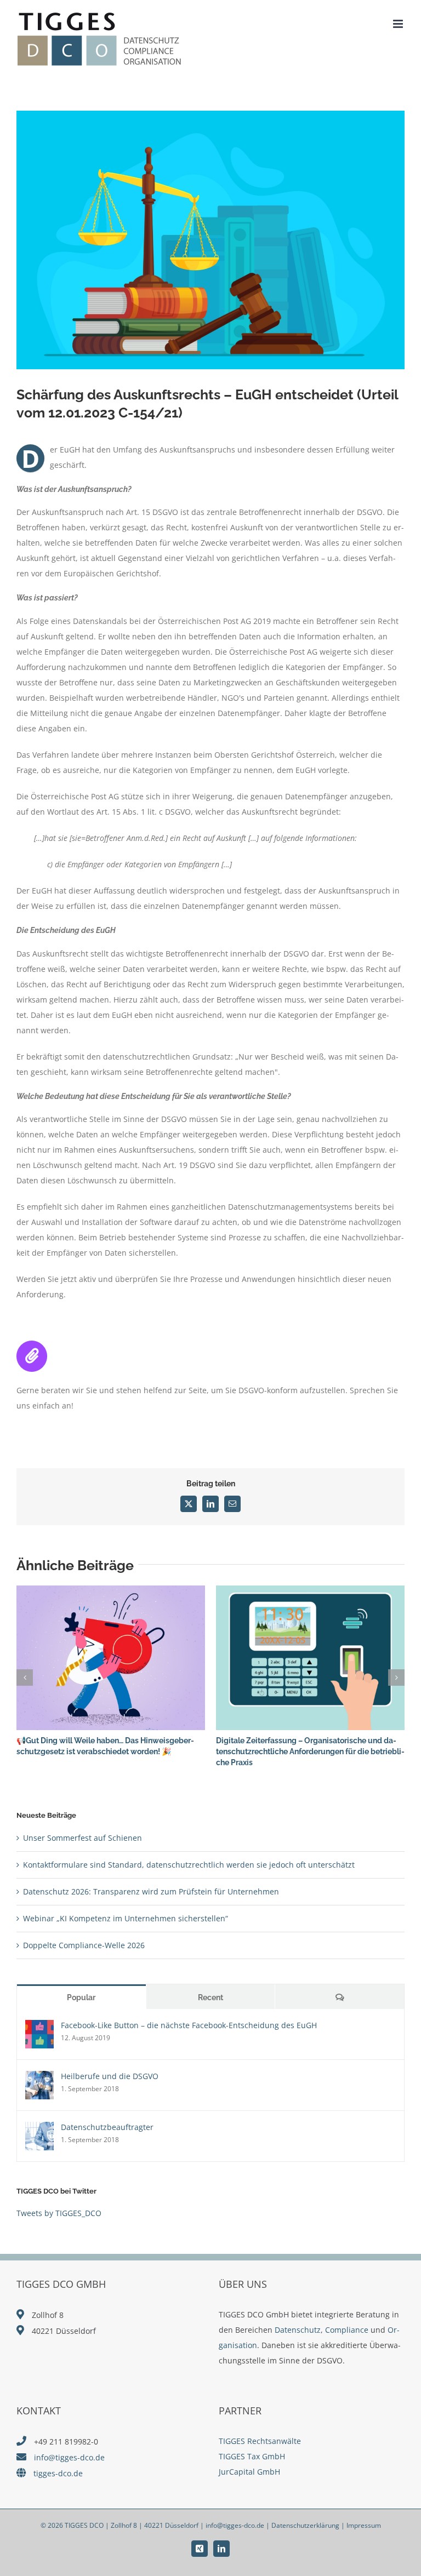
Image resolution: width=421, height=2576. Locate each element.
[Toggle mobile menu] (399, 24)
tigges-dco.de (58, 2473)
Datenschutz (298, 2330)
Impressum (364, 2525)
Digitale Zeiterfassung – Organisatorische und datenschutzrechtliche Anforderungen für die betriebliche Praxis (310, 1751)
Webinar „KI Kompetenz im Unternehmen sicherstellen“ (126, 1918)
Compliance (347, 2330)
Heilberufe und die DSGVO (110, 2076)
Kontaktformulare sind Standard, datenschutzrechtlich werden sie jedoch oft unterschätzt (189, 1865)
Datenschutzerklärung (305, 2525)
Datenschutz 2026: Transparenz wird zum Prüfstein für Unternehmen (151, 1891)
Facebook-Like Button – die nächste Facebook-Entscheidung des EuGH (189, 2025)
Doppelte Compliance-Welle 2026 (84, 1945)
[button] (25, 1678)
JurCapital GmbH (249, 2472)
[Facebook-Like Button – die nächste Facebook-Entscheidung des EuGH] (39, 2027)
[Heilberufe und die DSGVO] (39, 2078)
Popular (81, 1997)
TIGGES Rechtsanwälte (260, 2441)
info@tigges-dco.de (69, 2457)
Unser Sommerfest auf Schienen (83, 1838)
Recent (210, 1997)
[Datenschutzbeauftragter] (39, 2129)
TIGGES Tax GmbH (252, 2456)
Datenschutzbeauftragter (107, 2127)
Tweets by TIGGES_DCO (59, 2213)
